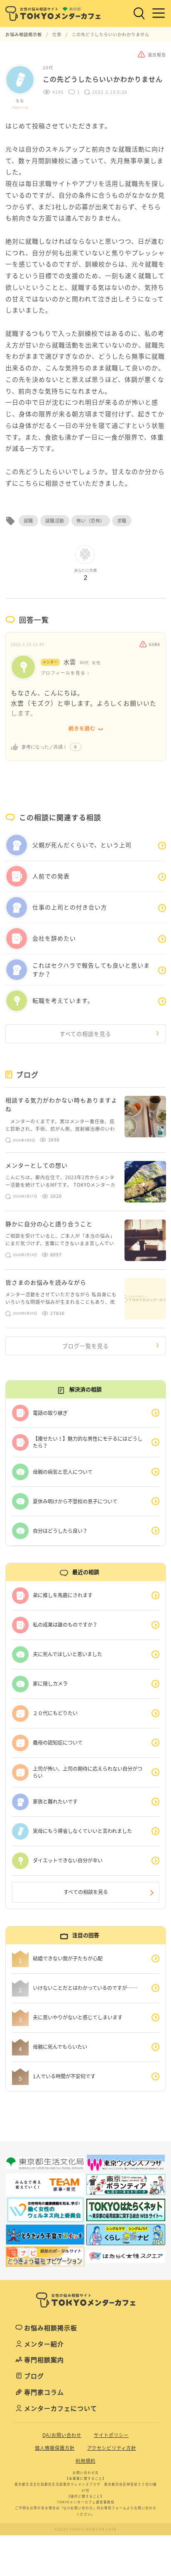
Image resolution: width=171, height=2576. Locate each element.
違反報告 (154, 644)
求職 (122, 521)
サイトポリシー (111, 2435)
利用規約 (85, 2461)
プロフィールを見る (63, 673)
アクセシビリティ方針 (112, 2448)
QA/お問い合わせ (62, 2435)
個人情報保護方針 (55, 2448)
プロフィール (20, 107)
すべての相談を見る (85, 1034)
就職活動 (55, 521)
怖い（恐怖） (91, 521)
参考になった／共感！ (44, 747)
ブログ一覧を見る (85, 1346)
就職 (28, 521)
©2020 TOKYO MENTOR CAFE (86, 2529)
